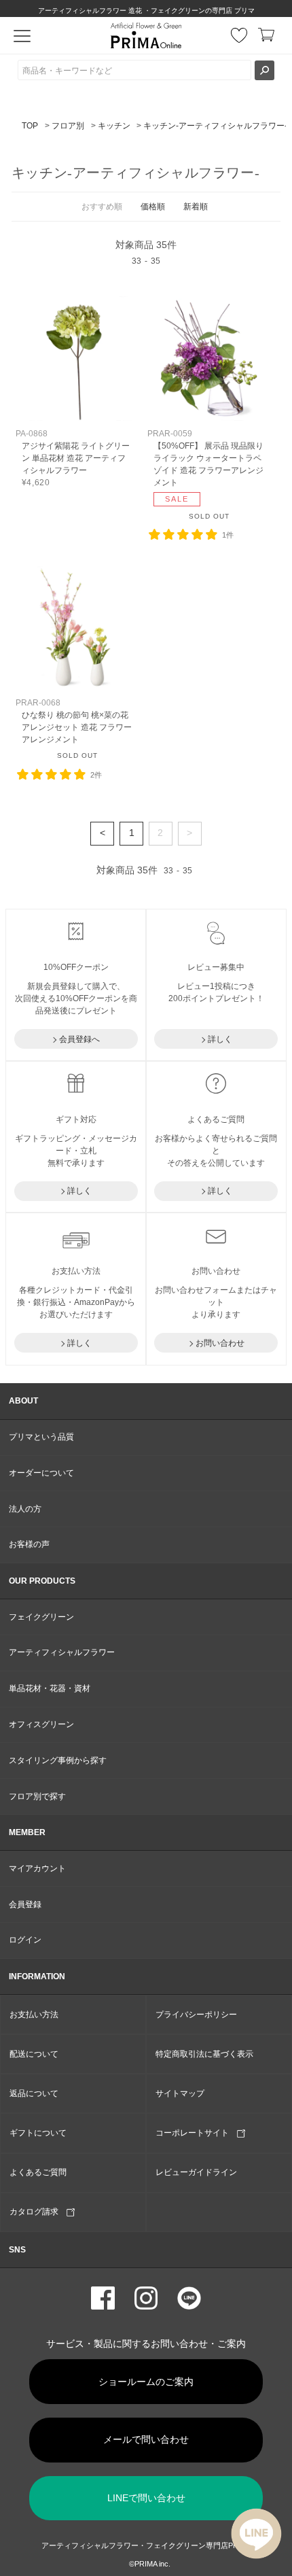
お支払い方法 (34, 2015)
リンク (77, 392)
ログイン (25, 1940)
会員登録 (25, 1904)
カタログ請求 (38, 2212)
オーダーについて (41, 1473)
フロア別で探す (37, 1796)
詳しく (220, 1039)
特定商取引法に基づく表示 (204, 2054)
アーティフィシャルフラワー (62, 1652)
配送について (34, 2054)
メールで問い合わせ (146, 2439)
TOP (30, 126)
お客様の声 (29, 1544)
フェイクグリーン (41, 1617)
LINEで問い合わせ (146, 2498)
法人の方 (25, 1509)
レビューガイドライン (196, 2172)
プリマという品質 (41, 1437)
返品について (34, 2093)
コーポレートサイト (196, 2133)
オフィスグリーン (41, 1724)
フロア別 (68, 126)
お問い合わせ (220, 1343)
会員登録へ (79, 1039)
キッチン (114, 126)
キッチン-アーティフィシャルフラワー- (215, 126)
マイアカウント (37, 1868)
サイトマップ (180, 2093)
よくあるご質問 (38, 2172)
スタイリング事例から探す (58, 1760)
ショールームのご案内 (146, 2382)
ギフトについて (38, 2133)
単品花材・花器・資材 (50, 1688)
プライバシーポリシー (196, 2015)
